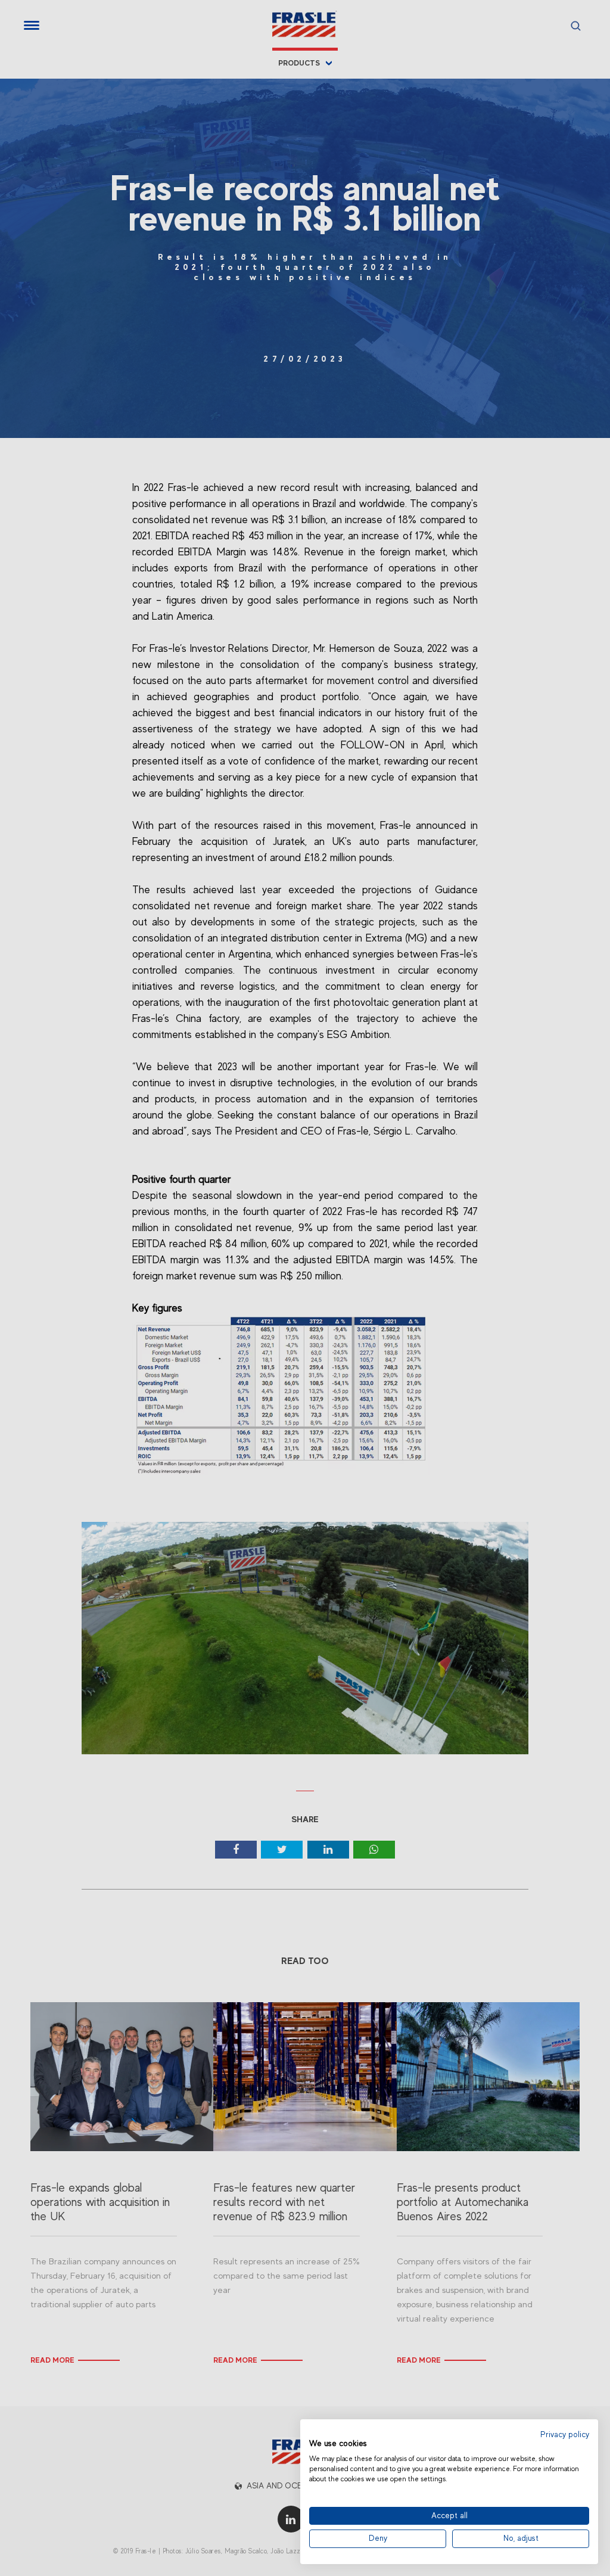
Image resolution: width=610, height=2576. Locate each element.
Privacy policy (565, 2434)
